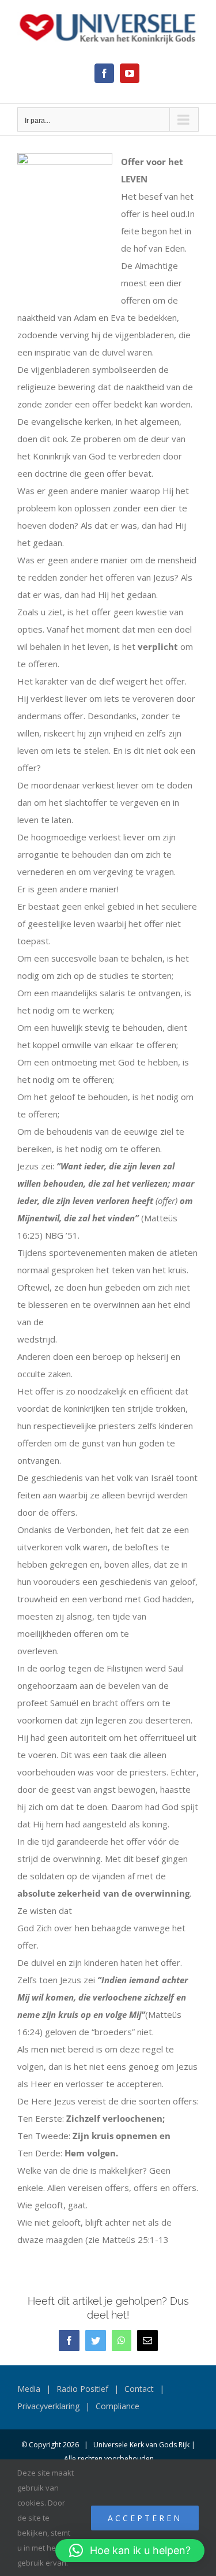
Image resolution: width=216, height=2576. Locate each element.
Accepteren (145, 2518)
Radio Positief (82, 2389)
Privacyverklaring (48, 2406)
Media (29, 2389)
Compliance (118, 2406)
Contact (139, 2389)
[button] (130, 2551)
